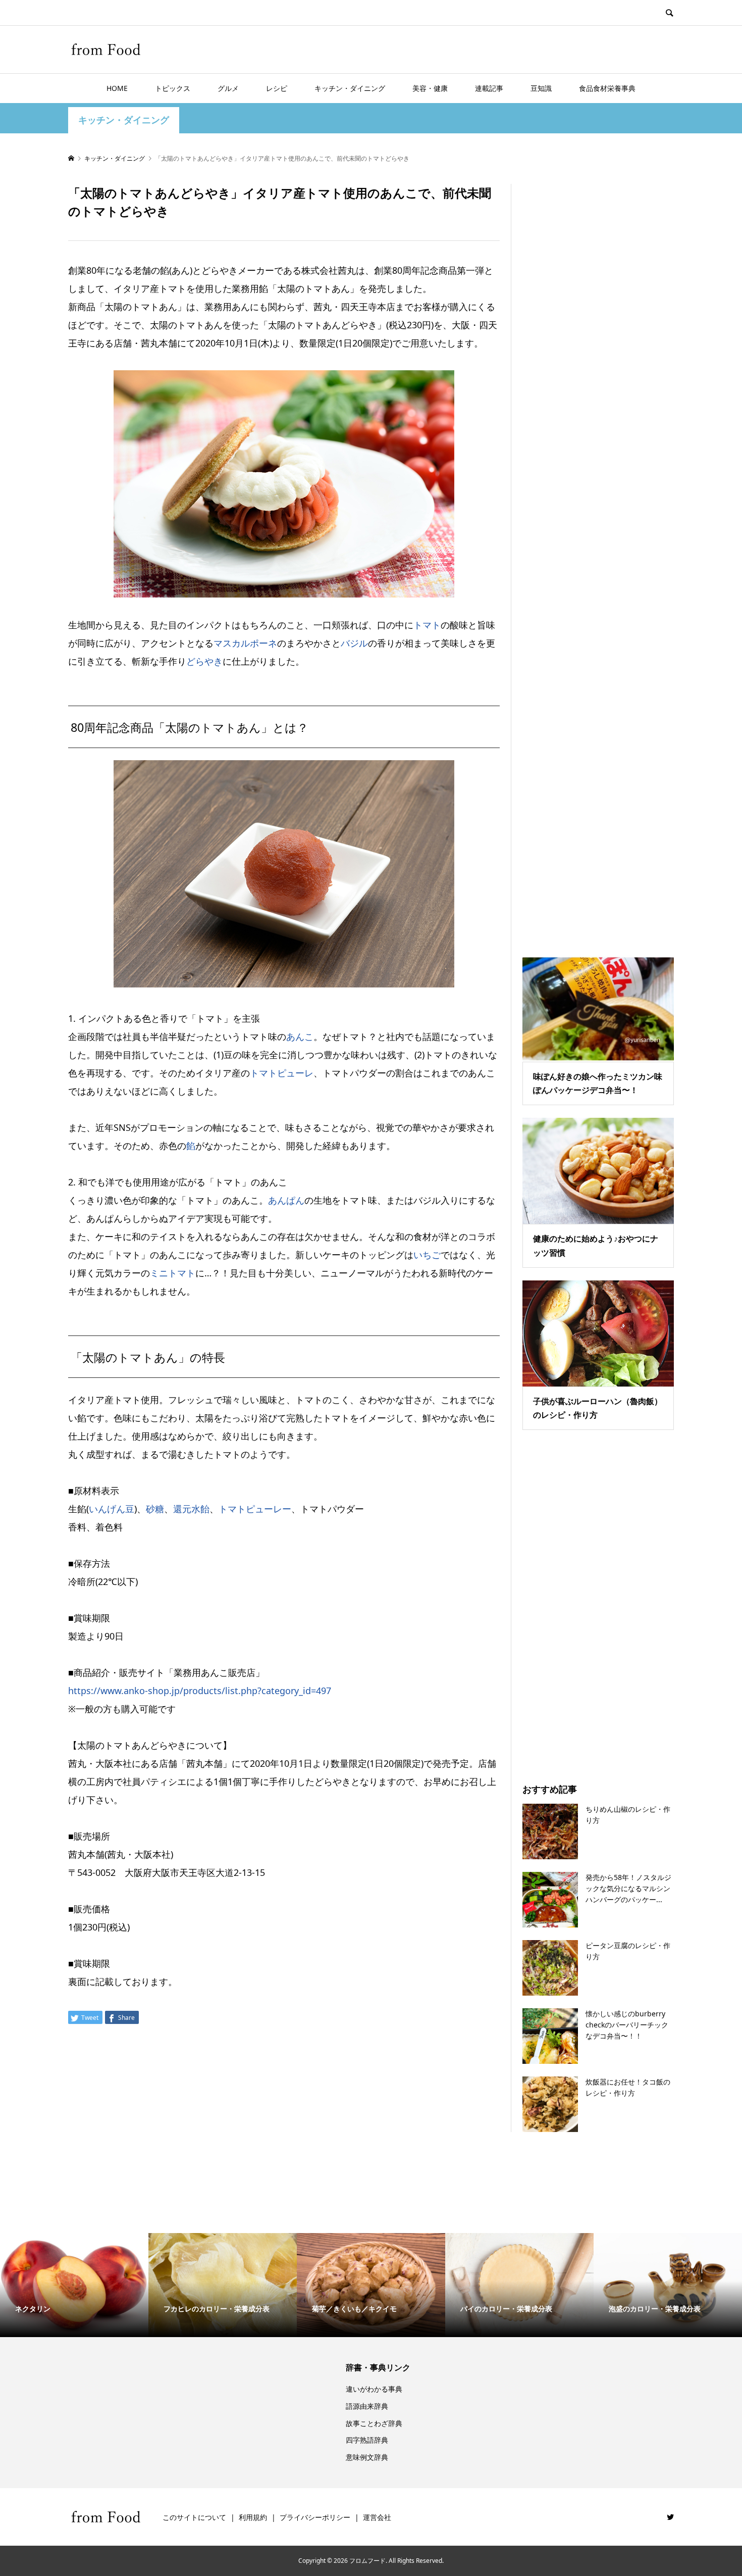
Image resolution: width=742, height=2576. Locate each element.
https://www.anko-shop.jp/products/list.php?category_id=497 (200, 1691)
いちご (427, 1255)
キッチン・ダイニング (350, 88)
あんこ (300, 1036)
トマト (427, 625)
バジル (354, 643)
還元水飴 (191, 1509)
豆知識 (541, 88)
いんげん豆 (112, 1509)
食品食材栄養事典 (607, 88)
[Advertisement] (598, 557)
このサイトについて (194, 2517)
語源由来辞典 (367, 2406)
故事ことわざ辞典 (374, 2423)
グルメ (228, 88)
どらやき (204, 661)
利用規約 (253, 2517)
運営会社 (377, 2517)
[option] (74, 2285)
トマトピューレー (255, 1509)
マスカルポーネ (245, 643)
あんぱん (286, 1200)
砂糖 (155, 1509)
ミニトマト (173, 1273)
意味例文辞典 (367, 2457)
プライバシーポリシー (315, 2517)
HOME (117, 88)
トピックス (173, 88)
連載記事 (489, 88)
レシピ (277, 88)
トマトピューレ (282, 1073)
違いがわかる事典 (374, 2389)
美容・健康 (430, 88)
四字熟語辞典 (367, 2440)
